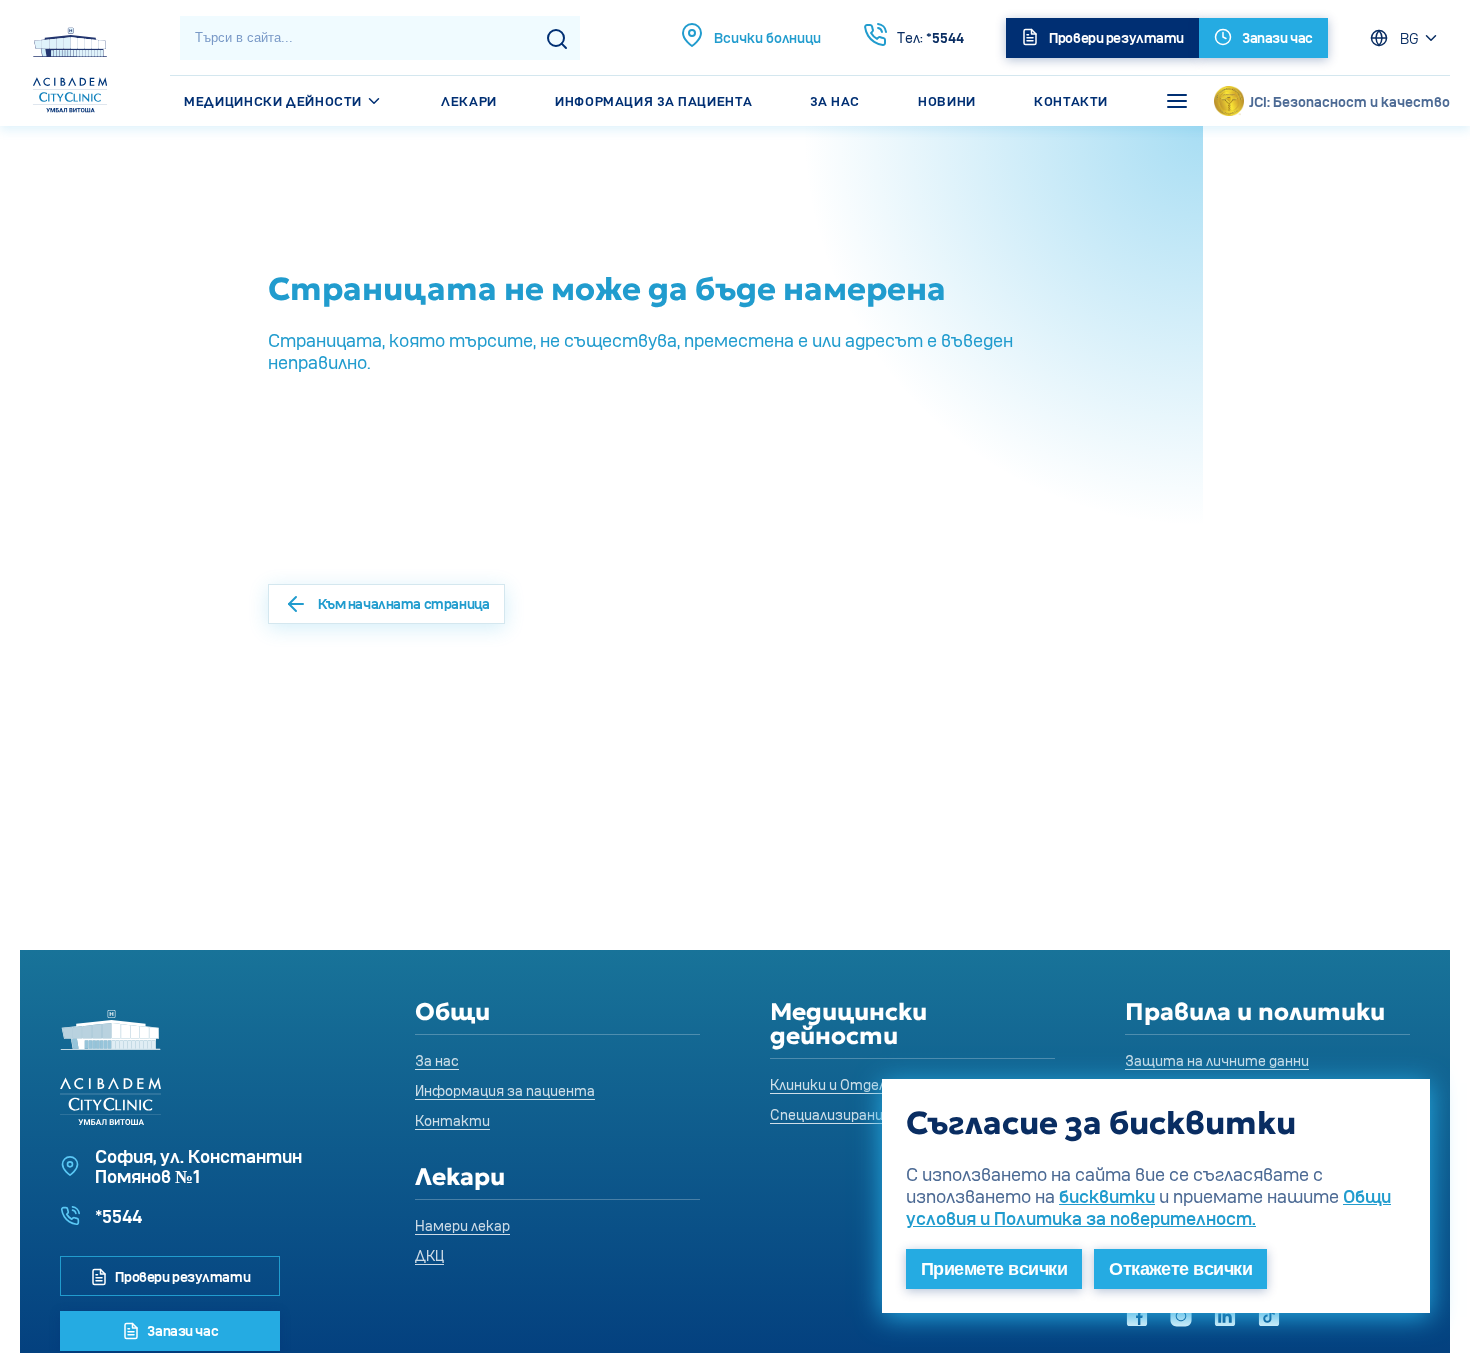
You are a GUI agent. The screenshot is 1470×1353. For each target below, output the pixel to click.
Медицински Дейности (274, 101)
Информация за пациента (653, 101)
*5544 (930, 37)
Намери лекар (462, 1225)
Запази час (181, 1330)
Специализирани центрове (862, 1114)
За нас (835, 101)
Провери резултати (181, 1276)
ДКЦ (429, 1255)
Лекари (469, 101)
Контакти (1070, 101)
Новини (947, 101)
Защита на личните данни (1217, 1060)
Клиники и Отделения (844, 1084)
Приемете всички (994, 1269)
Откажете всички (1180, 1269)
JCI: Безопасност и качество (1349, 101)
